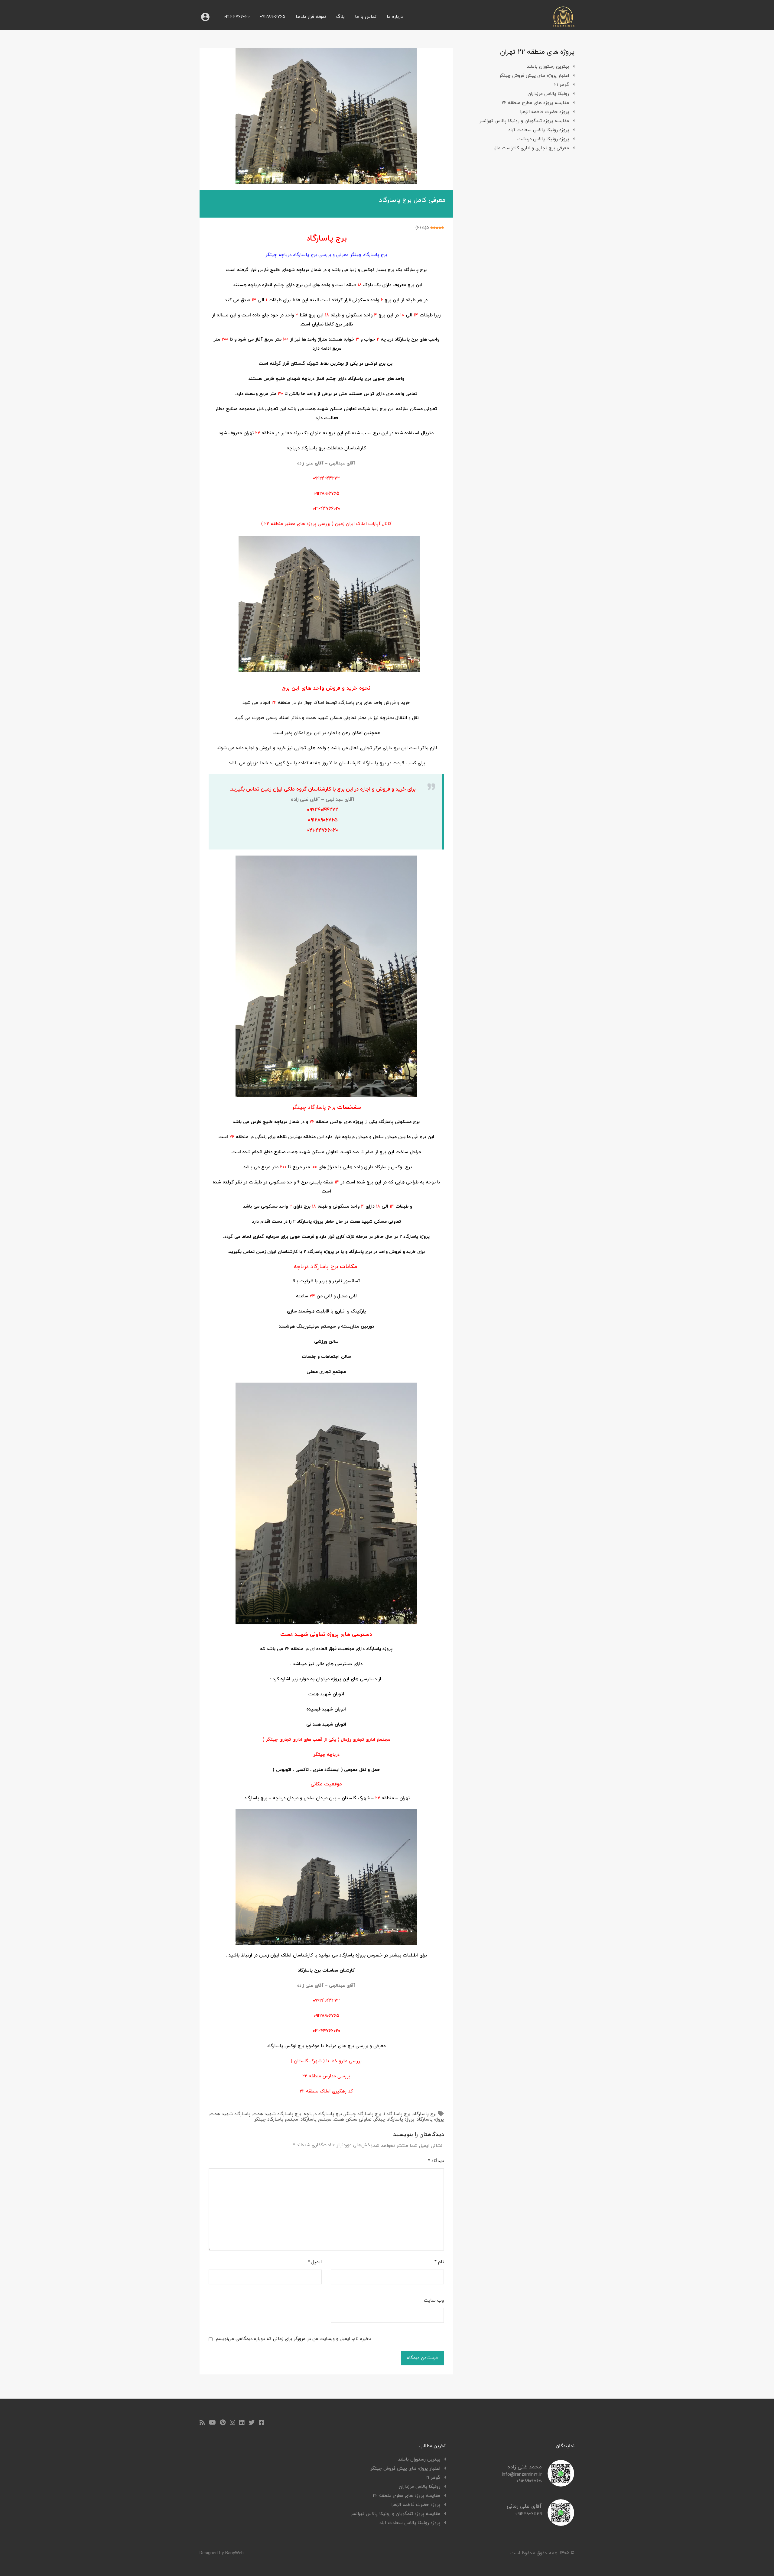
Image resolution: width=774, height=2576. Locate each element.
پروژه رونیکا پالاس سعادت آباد (539, 130)
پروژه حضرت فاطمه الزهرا (545, 112)
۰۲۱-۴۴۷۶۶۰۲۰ (326, 509)
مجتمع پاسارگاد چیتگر (276, 2120)
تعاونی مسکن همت (353, 2120)
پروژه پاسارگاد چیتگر (394, 2120)
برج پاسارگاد (425, 2114)
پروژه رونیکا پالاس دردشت (543, 139)
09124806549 (529, 2514)
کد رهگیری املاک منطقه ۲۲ (326, 2091)
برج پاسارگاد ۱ (397, 2114)
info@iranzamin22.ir (522, 2475)
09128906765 (273, 17)
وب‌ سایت (434, 2301)
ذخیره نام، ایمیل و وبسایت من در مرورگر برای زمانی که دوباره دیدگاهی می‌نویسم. (293, 2339)
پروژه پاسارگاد (430, 2120)
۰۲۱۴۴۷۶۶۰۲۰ (237, 17)
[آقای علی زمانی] (561, 2524)
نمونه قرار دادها (311, 17)
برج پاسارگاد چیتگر (363, 2114)
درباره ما (395, 17)
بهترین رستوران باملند (548, 67)
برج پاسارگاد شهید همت (277, 2114)
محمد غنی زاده (525, 2467)
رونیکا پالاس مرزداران (548, 94)
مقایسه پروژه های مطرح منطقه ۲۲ (535, 103)
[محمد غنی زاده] (561, 2484)
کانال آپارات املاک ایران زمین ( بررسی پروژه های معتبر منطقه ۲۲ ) (326, 524)
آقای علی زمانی (524, 2506)
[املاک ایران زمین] (564, 25)
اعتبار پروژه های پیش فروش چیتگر (534, 76)
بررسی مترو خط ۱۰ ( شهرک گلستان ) (326, 2061)
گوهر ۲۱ (562, 85)
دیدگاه (436, 2161)
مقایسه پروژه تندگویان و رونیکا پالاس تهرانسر (524, 121)
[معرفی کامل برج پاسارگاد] (326, 116)
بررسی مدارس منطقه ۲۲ (326, 2076)
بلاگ (340, 17)
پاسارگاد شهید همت (230, 2114)
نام (439, 2262)
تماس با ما (366, 17)
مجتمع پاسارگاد (316, 2120)
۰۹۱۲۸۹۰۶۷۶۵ (326, 494)
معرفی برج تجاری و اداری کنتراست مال (531, 148)
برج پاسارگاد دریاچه (323, 2114)
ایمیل (315, 2262)
